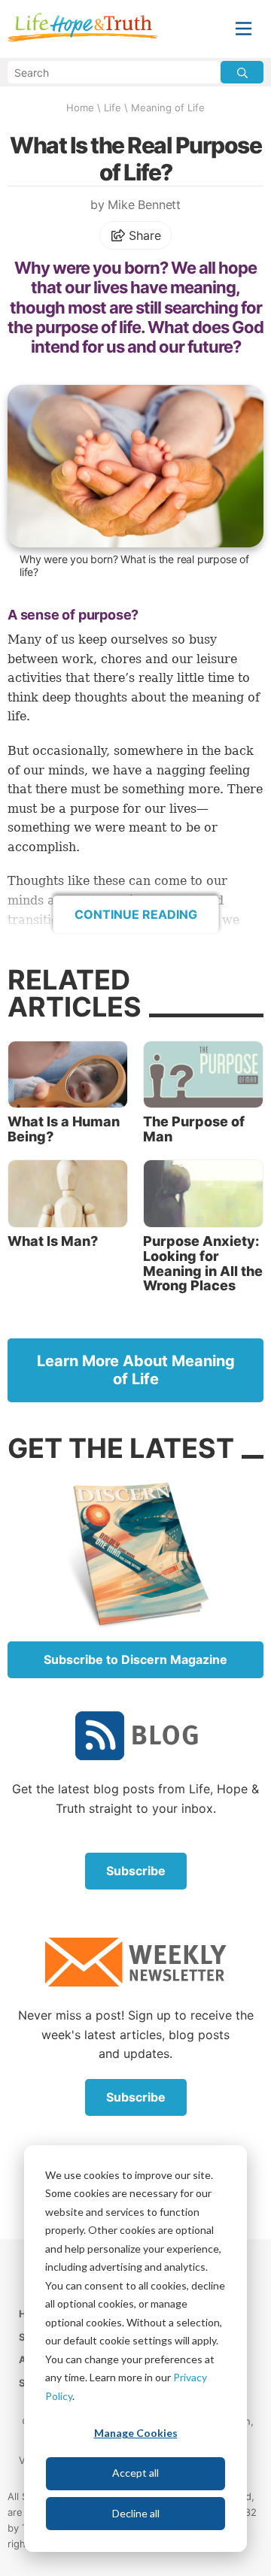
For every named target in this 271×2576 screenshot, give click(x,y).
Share (143, 235)
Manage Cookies (136, 2433)
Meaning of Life (168, 108)
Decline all (136, 2513)
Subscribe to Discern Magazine (135, 1659)
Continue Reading (136, 914)
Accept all (135, 2473)
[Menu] (244, 29)
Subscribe (136, 1871)
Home (80, 108)
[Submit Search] (242, 72)
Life (113, 108)
